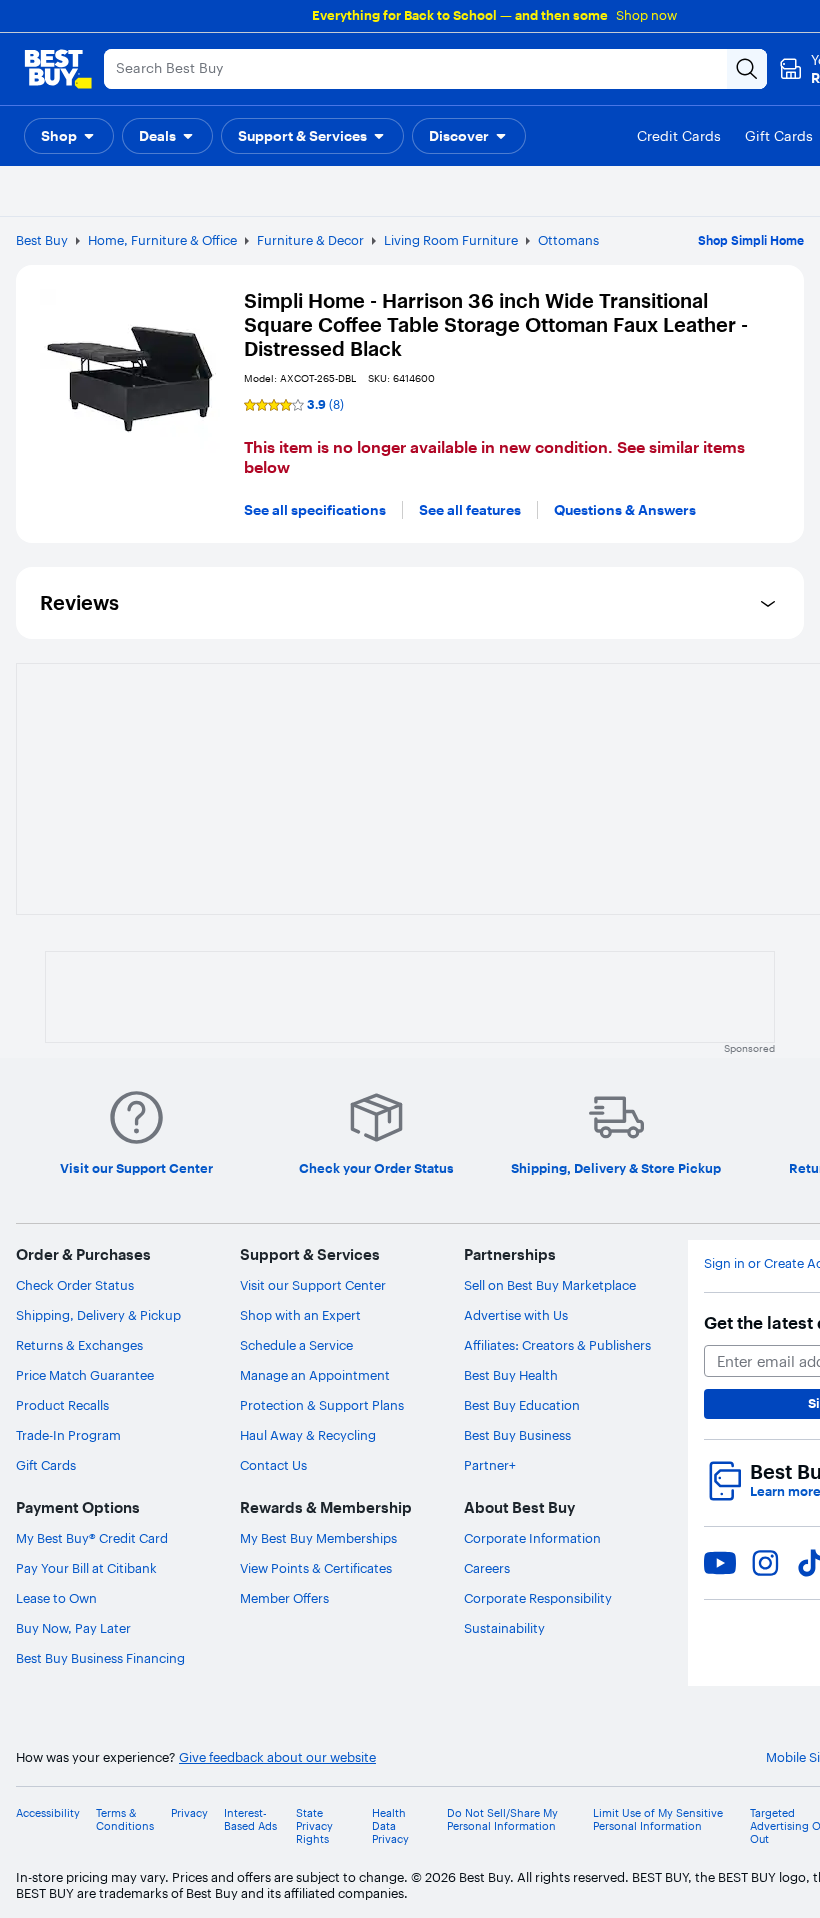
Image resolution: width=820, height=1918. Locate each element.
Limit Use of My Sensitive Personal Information (658, 1820)
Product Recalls (62, 1405)
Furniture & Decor (310, 240)
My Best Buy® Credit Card (92, 1538)
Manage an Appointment (315, 1375)
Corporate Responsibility (538, 1598)
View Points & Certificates (316, 1568)
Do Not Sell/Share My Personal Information (502, 1820)
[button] (69, 136)
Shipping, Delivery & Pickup (98, 1315)
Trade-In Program (68, 1435)
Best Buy (42, 240)
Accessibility (48, 1813)
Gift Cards (46, 1465)
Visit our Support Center (313, 1285)
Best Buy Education (522, 1405)
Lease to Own (56, 1598)
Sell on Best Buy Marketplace (550, 1285)
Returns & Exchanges (79, 1345)
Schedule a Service (296, 1345)
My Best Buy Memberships (318, 1538)
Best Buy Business (517, 1435)
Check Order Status (75, 1285)
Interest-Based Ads (250, 1820)
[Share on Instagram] (765, 1563)
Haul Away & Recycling (308, 1435)
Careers (487, 1568)
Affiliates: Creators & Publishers (557, 1345)
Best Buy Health (511, 1375)
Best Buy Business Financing (100, 1658)
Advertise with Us (516, 1315)
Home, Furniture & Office (162, 240)
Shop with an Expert (300, 1315)
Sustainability (504, 1628)
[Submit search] (747, 69)
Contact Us (273, 1465)
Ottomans (568, 240)
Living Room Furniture (451, 240)
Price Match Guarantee (85, 1375)
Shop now (646, 15)
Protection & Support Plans (322, 1405)
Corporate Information (532, 1538)
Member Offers (284, 1598)
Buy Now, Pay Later (73, 1628)
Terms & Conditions (125, 1820)
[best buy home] (58, 69)
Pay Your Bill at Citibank (86, 1568)
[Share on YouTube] (720, 1563)
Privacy (189, 1813)
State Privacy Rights (314, 1826)
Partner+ (490, 1465)
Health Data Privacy (390, 1826)
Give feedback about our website (277, 1757)
